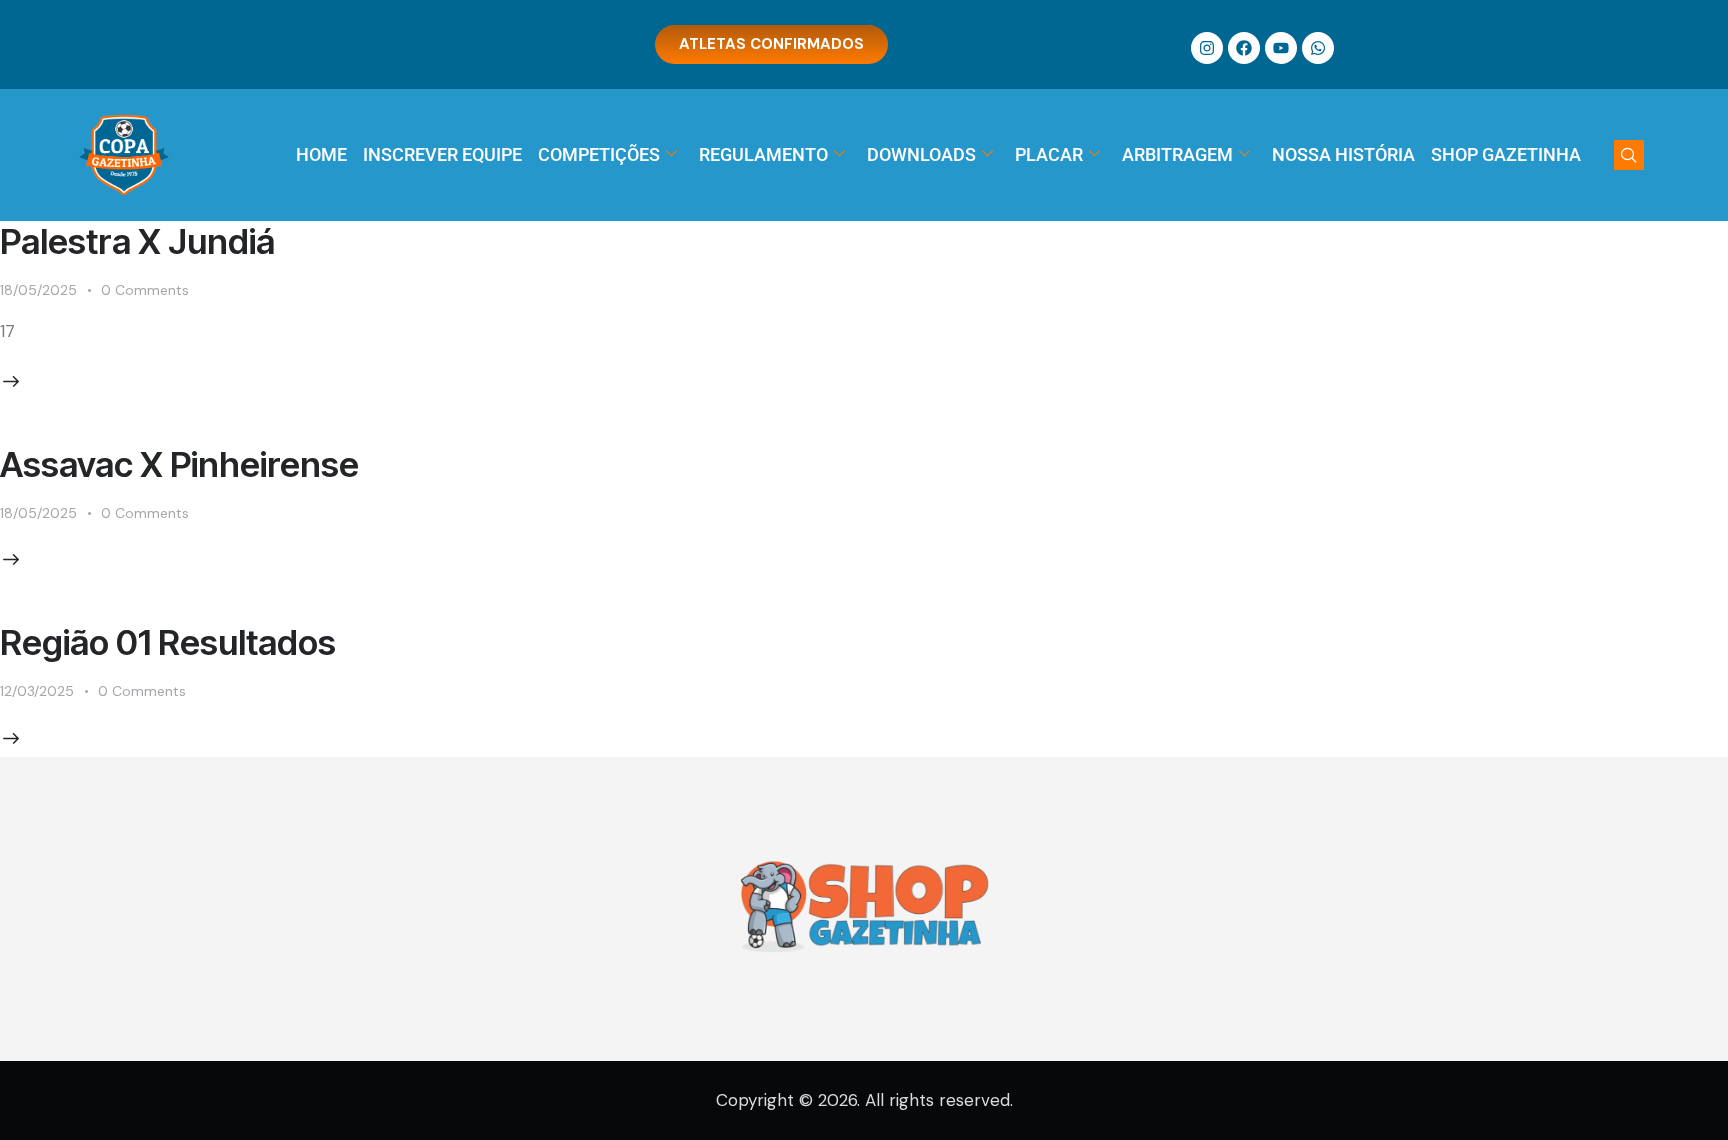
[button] (1629, 155)
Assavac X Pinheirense (179, 464)
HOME (321, 154)
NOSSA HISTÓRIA (1343, 154)
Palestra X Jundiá (137, 241)
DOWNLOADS (921, 154)
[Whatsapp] (1318, 48)
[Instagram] (1207, 48)
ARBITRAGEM (1177, 154)
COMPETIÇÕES (599, 154)
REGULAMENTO (763, 154)
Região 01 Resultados (168, 642)
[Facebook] (1244, 48)
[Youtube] (1281, 48)
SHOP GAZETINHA (1506, 154)
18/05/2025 (38, 290)
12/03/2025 (37, 691)
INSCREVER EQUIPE (442, 154)
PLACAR (1049, 154)
